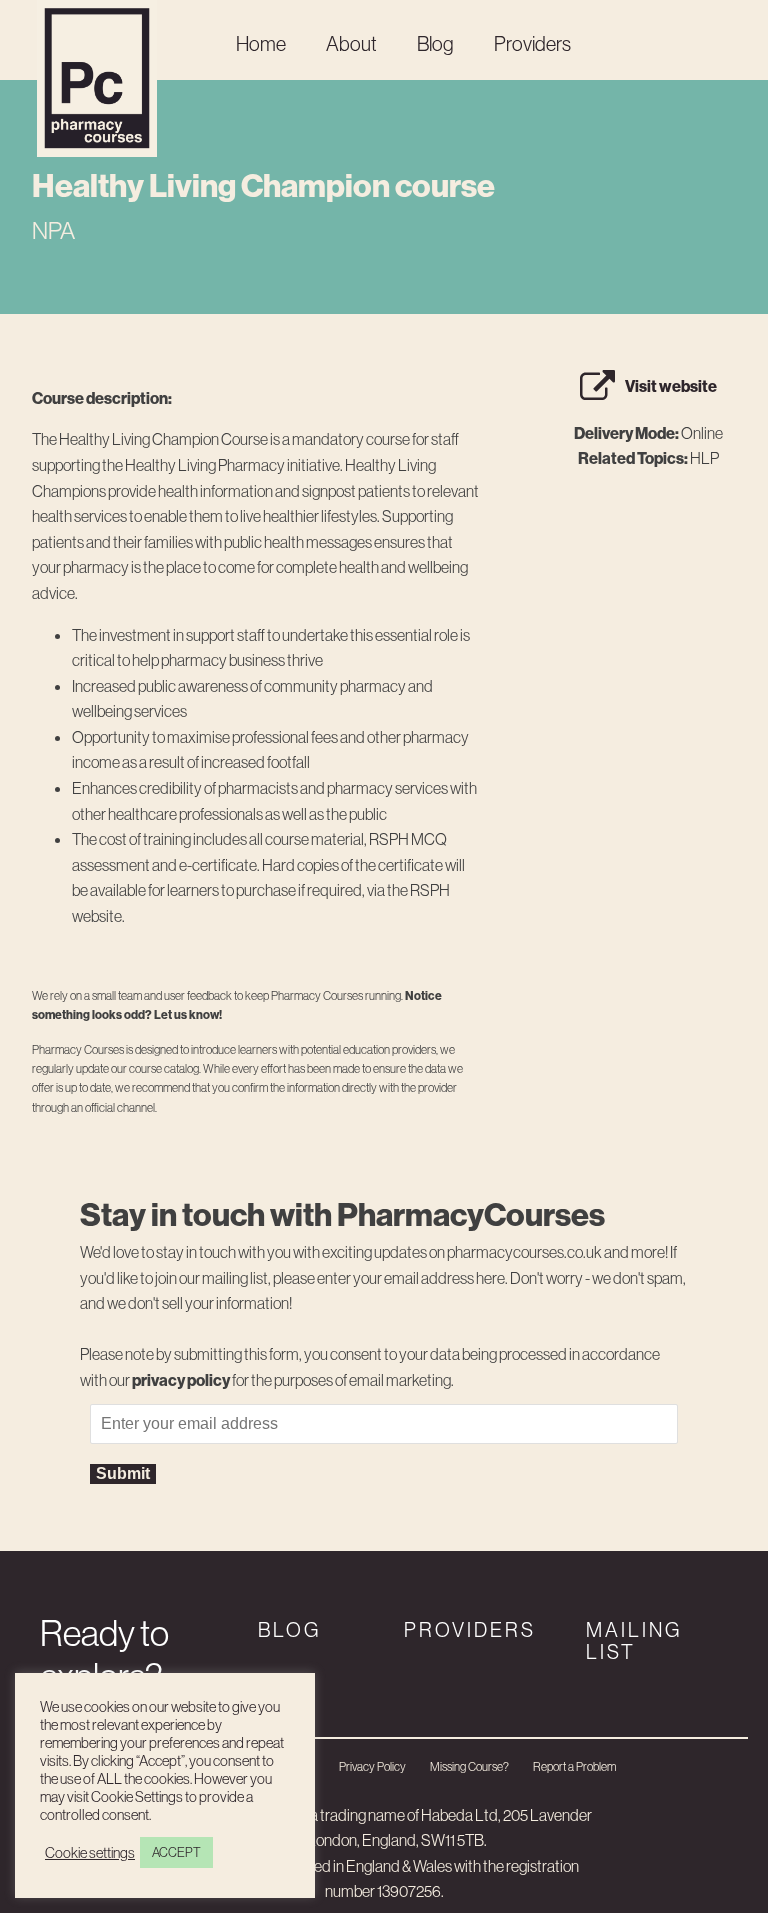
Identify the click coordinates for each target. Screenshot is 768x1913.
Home (261, 43)
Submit (123, 1473)
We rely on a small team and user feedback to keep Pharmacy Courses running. (237, 1005)
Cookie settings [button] (90, 1853)
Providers (532, 43)
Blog (435, 43)
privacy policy (181, 1380)
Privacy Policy (372, 1766)
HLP (704, 458)
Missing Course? (469, 1766)
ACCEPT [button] (176, 1852)
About (351, 43)
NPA (53, 230)
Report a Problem (574, 1766)
